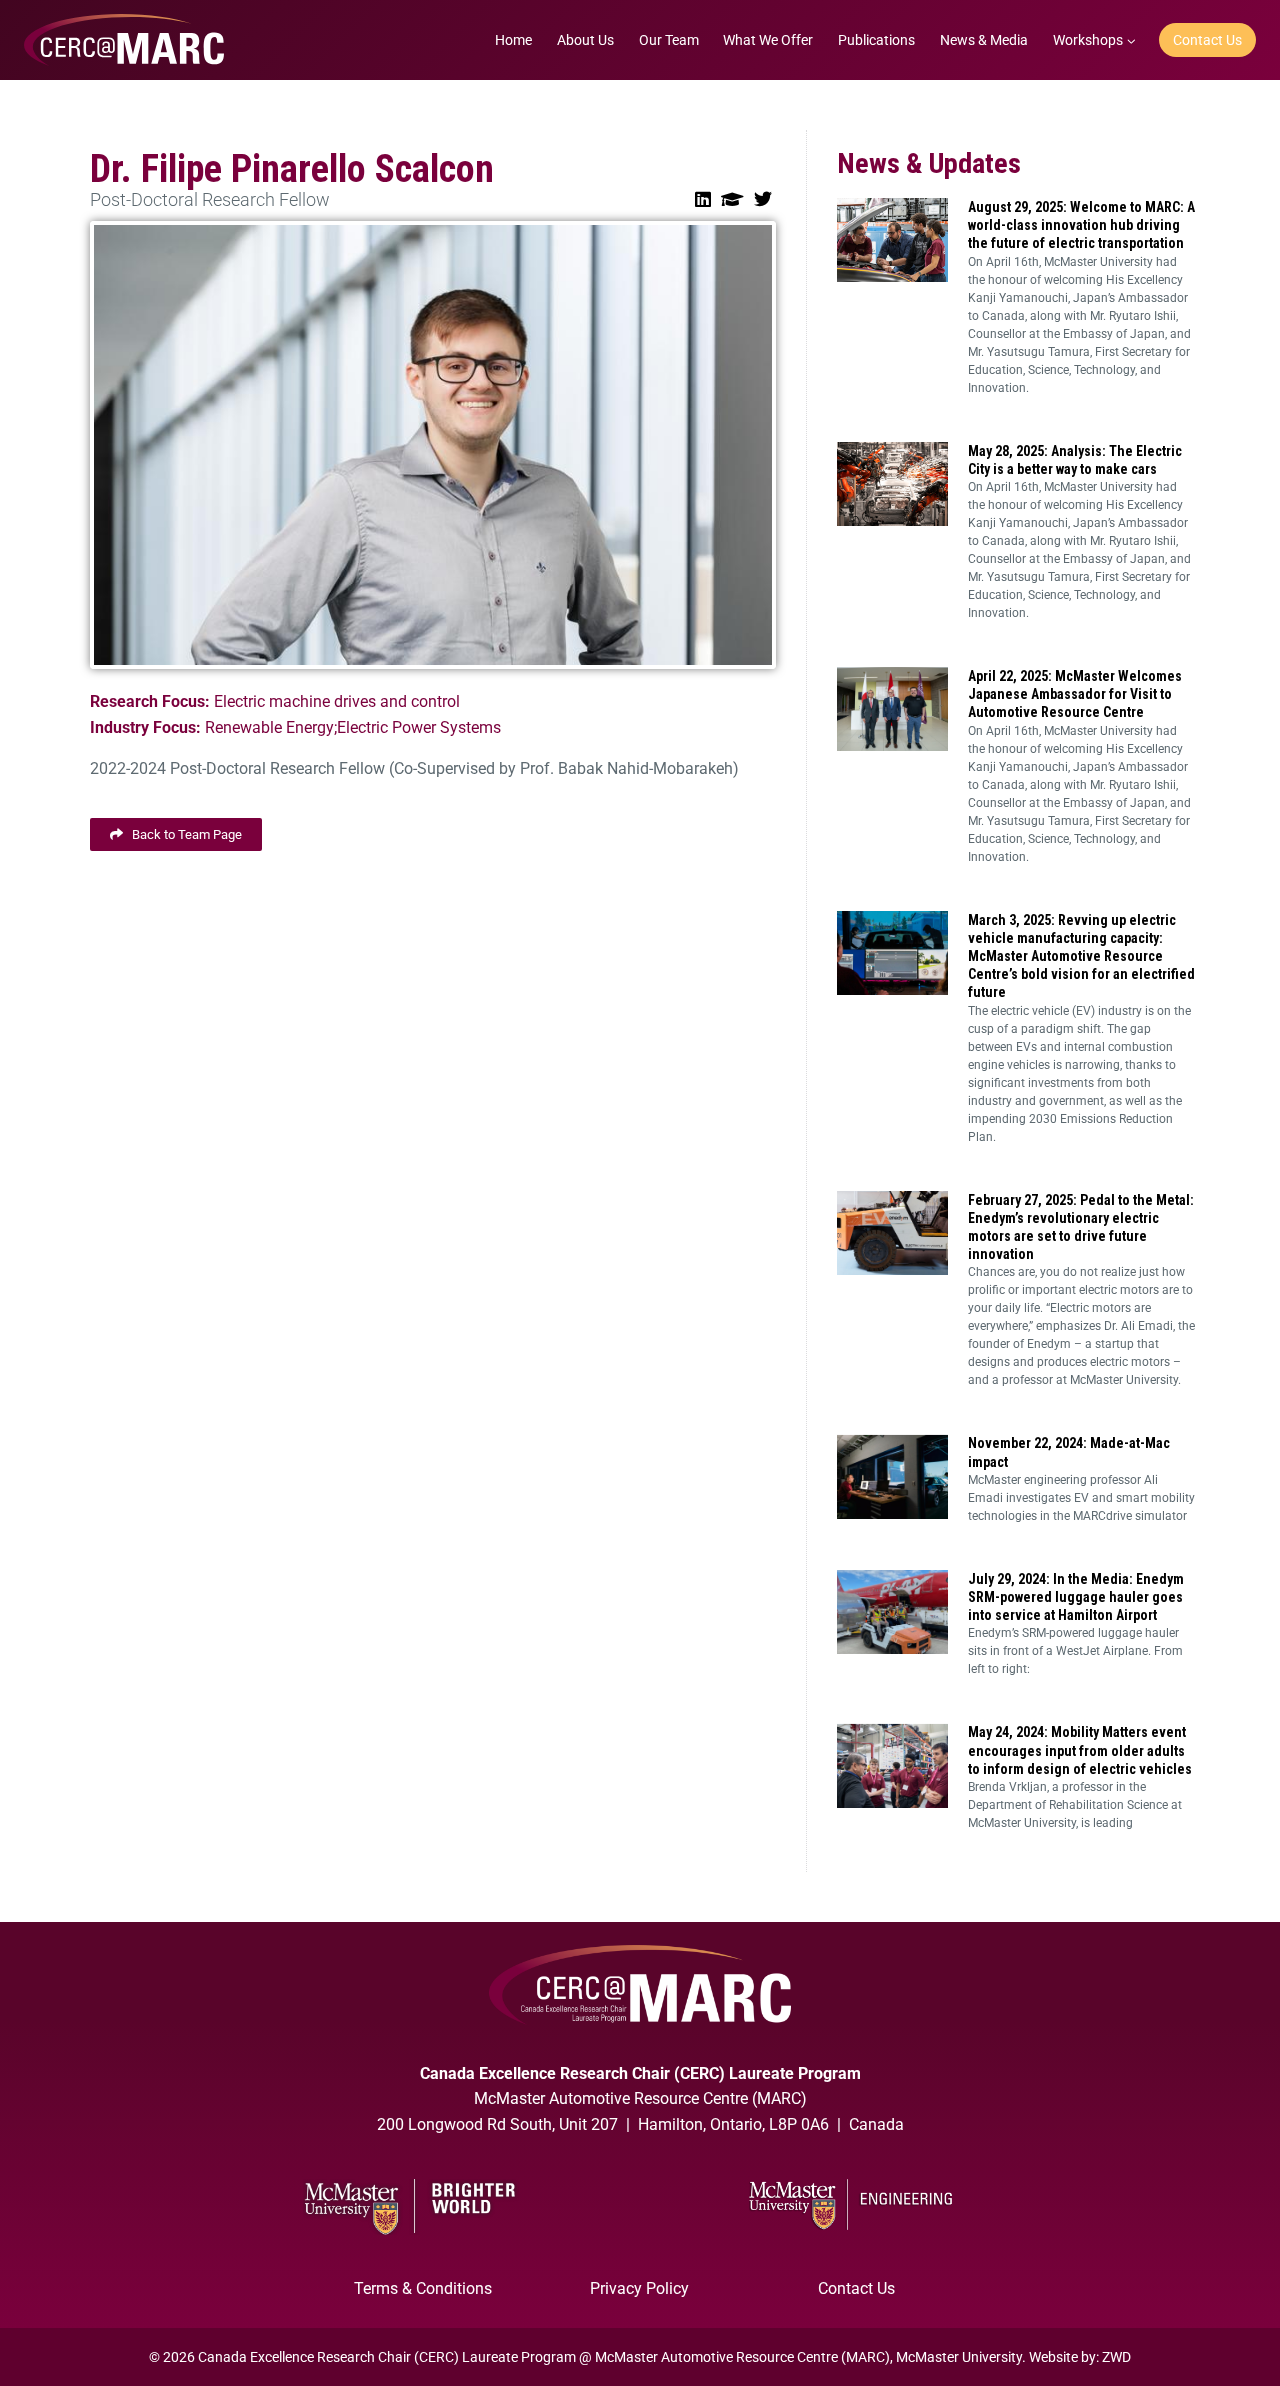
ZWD (1116, 2357)
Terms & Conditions (423, 2288)
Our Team (669, 40)
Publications (876, 40)
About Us (585, 40)
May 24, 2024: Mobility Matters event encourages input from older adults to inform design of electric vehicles (1080, 1750)
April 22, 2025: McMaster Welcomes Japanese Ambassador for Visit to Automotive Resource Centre (1075, 694)
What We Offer (768, 40)
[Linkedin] (702, 199)
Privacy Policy (639, 2288)
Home (513, 40)
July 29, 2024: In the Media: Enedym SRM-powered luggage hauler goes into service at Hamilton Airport (1076, 1597)
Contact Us (1207, 40)
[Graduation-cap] (732, 199)
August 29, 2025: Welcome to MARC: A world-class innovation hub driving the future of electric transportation (1081, 225)
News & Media (984, 40)
